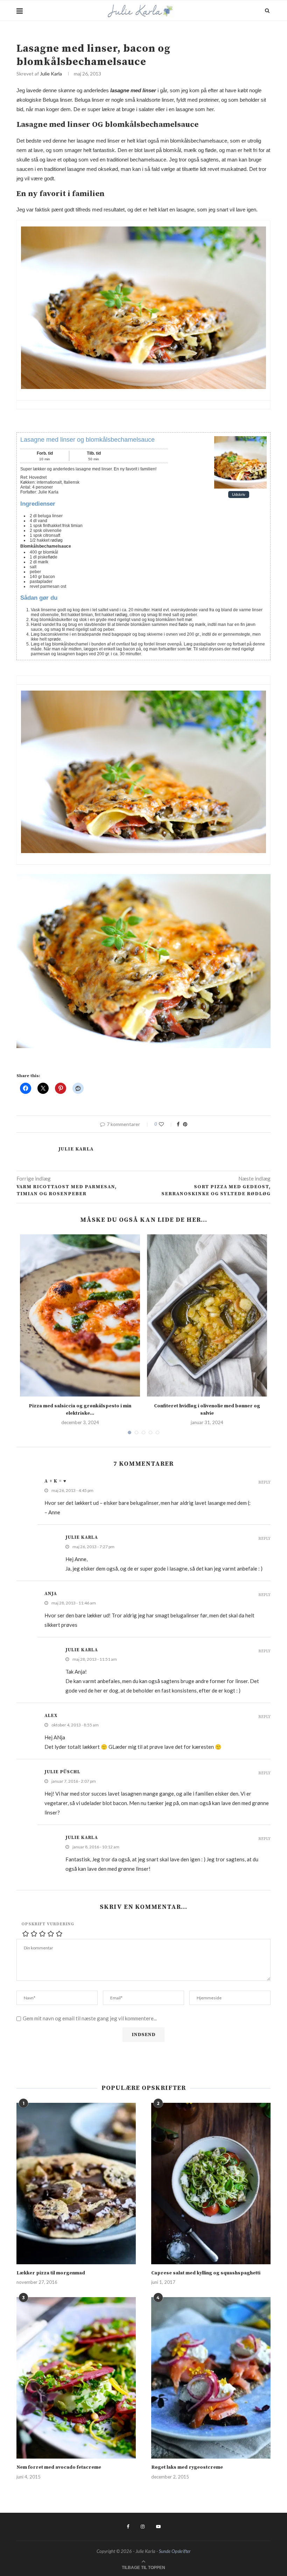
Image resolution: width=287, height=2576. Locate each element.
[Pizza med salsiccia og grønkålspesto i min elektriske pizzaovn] (80, 1315)
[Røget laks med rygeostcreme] (211, 2378)
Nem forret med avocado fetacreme (59, 2467)
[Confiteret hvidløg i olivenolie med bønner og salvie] (207, 1315)
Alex (51, 1716)
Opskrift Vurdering (48, 1924)
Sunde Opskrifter (175, 2551)
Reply (264, 1483)
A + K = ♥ (55, 1481)
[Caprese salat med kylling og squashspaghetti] (211, 2184)
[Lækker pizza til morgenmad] (76, 2184)
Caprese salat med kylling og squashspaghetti (206, 2273)
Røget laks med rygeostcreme (187, 2467)
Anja (51, 1594)
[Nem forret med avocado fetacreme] (76, 2378)
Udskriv (239, 495)
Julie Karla (51, 74)
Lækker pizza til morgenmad (51, 2273)
